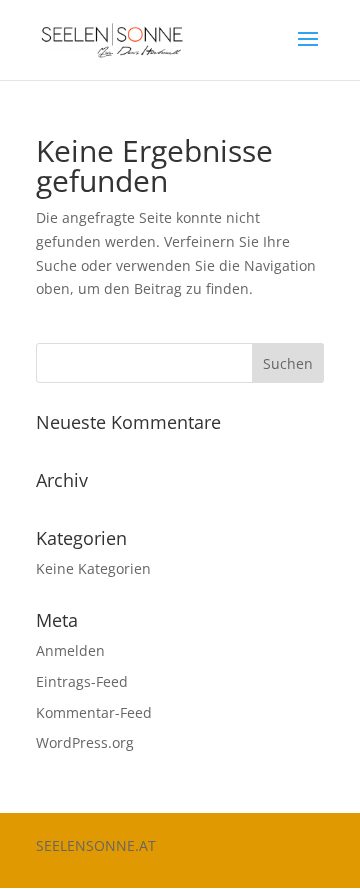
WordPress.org (85, 742)
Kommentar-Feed (94, 712)
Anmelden (70, 650)
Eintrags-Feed (82, 681)
